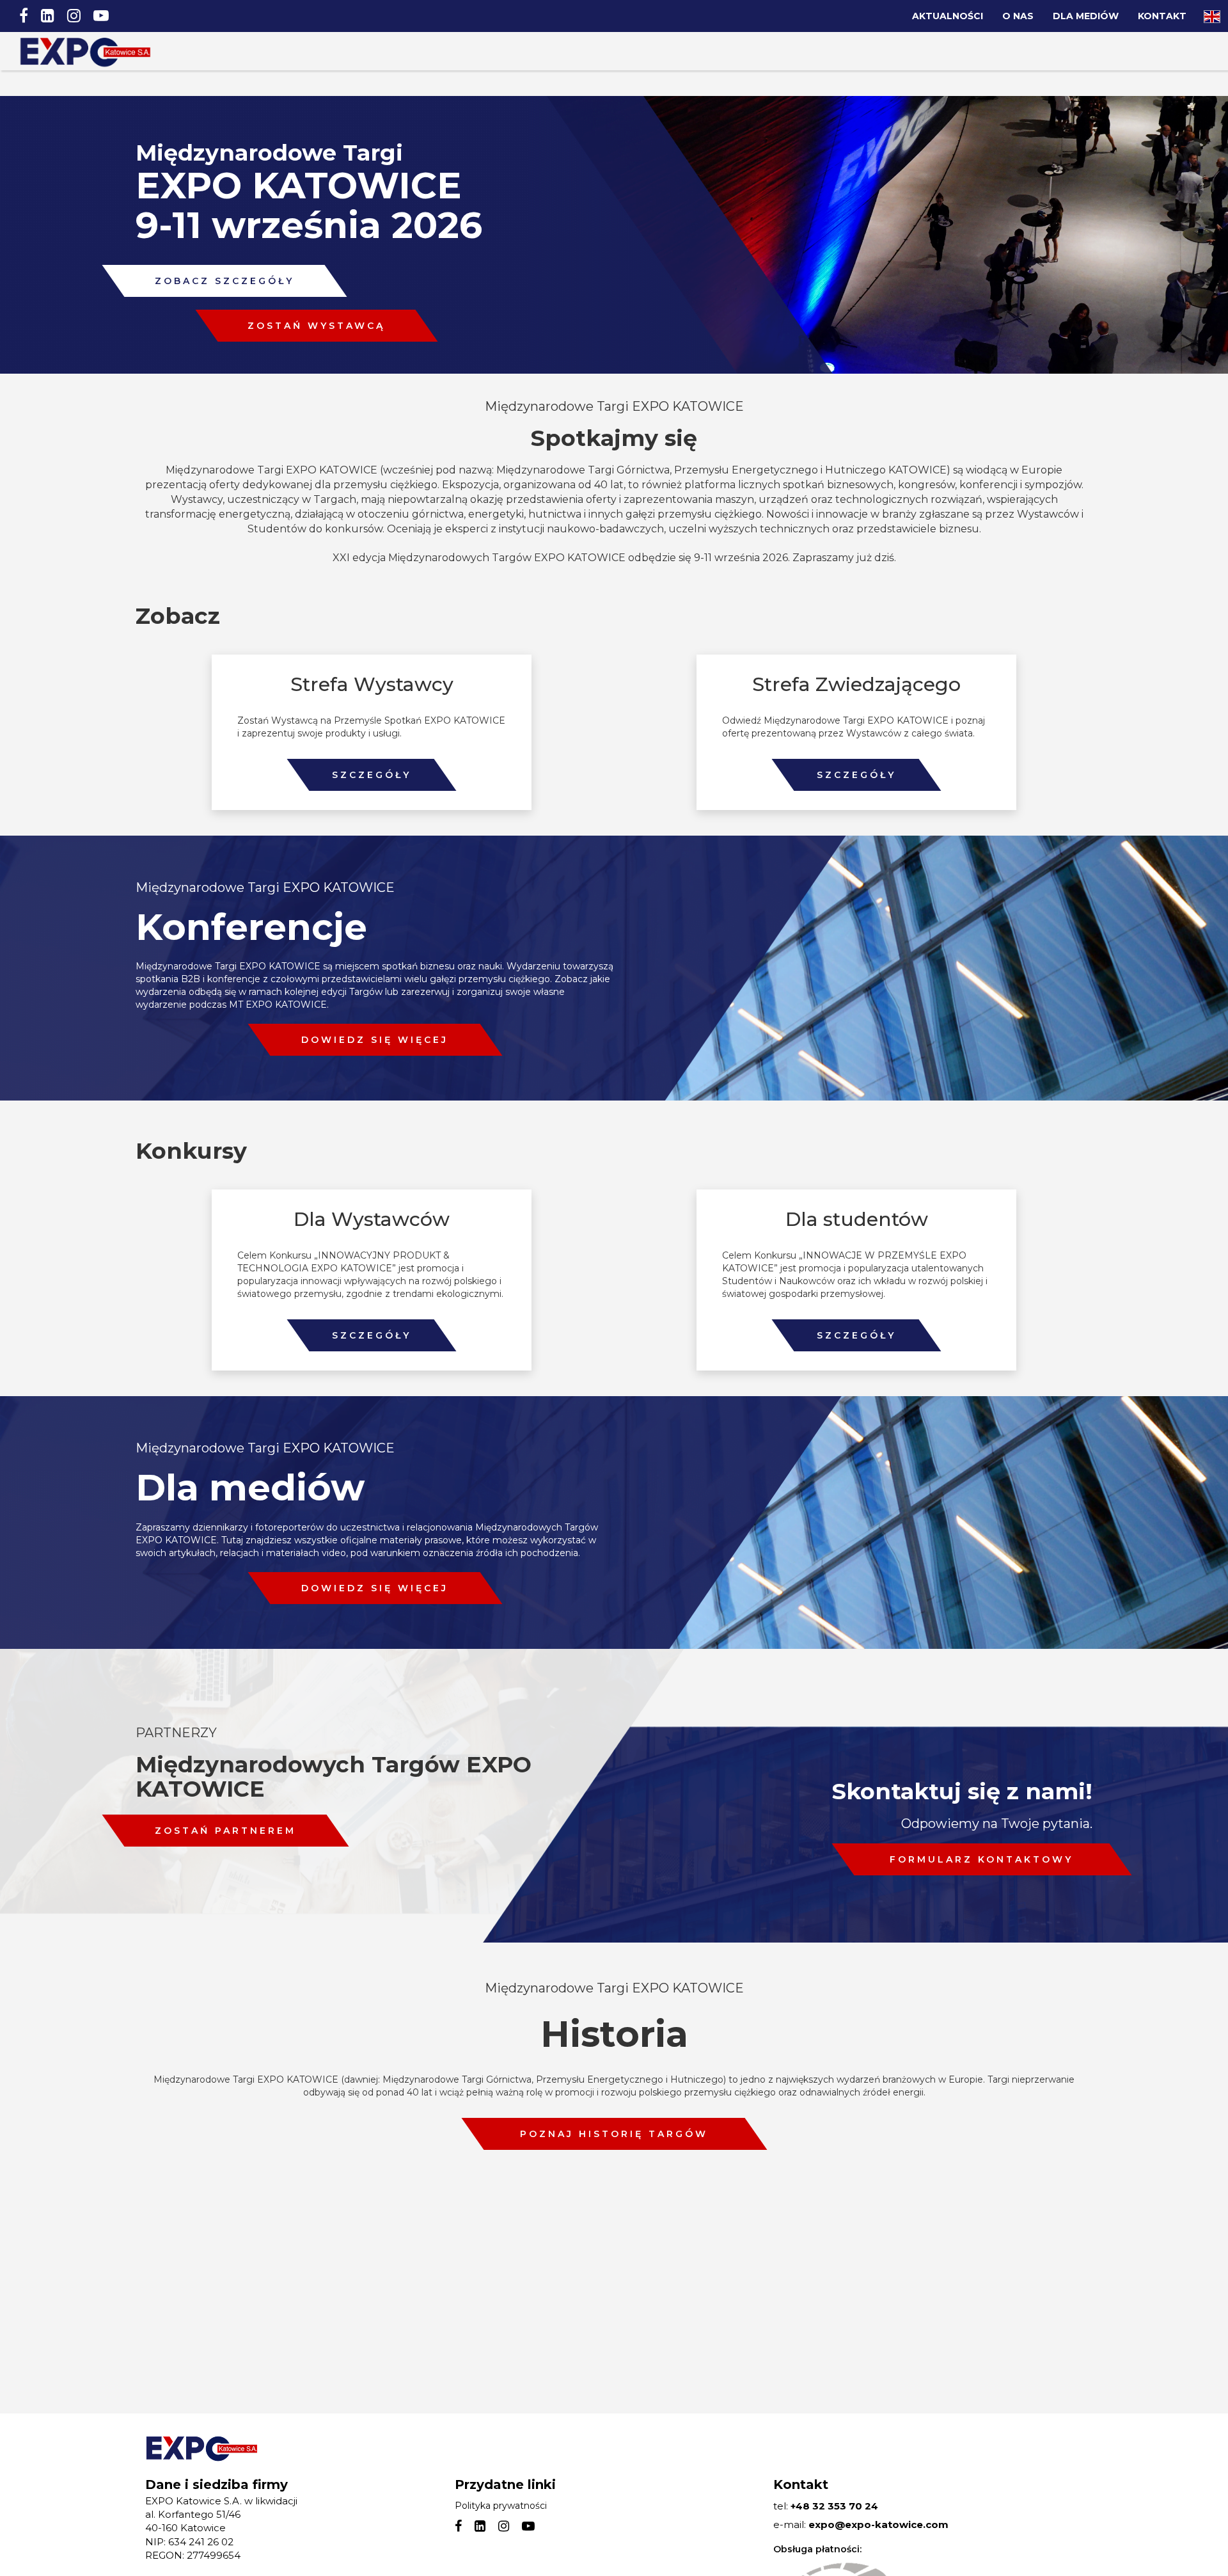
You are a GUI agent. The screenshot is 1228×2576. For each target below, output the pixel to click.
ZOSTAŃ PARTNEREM (225, 1831)
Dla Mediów (1086, 16)
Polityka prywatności (501, 2506)
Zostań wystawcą (316, 326)
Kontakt (1162, 16)
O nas (1018, 16)
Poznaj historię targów (614, 2134)
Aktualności (948, 16)
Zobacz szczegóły (224, 281)
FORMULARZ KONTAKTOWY (981, 1859)
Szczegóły (372, 775)
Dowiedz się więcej (375, 1040)
